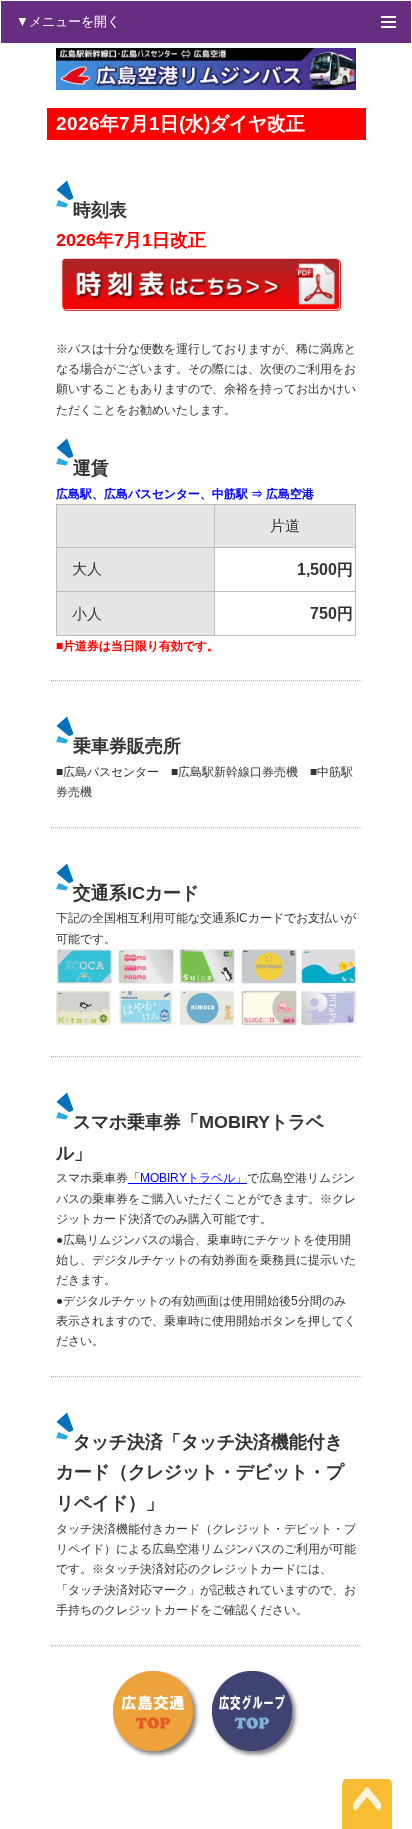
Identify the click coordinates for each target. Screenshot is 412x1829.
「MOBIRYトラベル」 (187, 1178)
